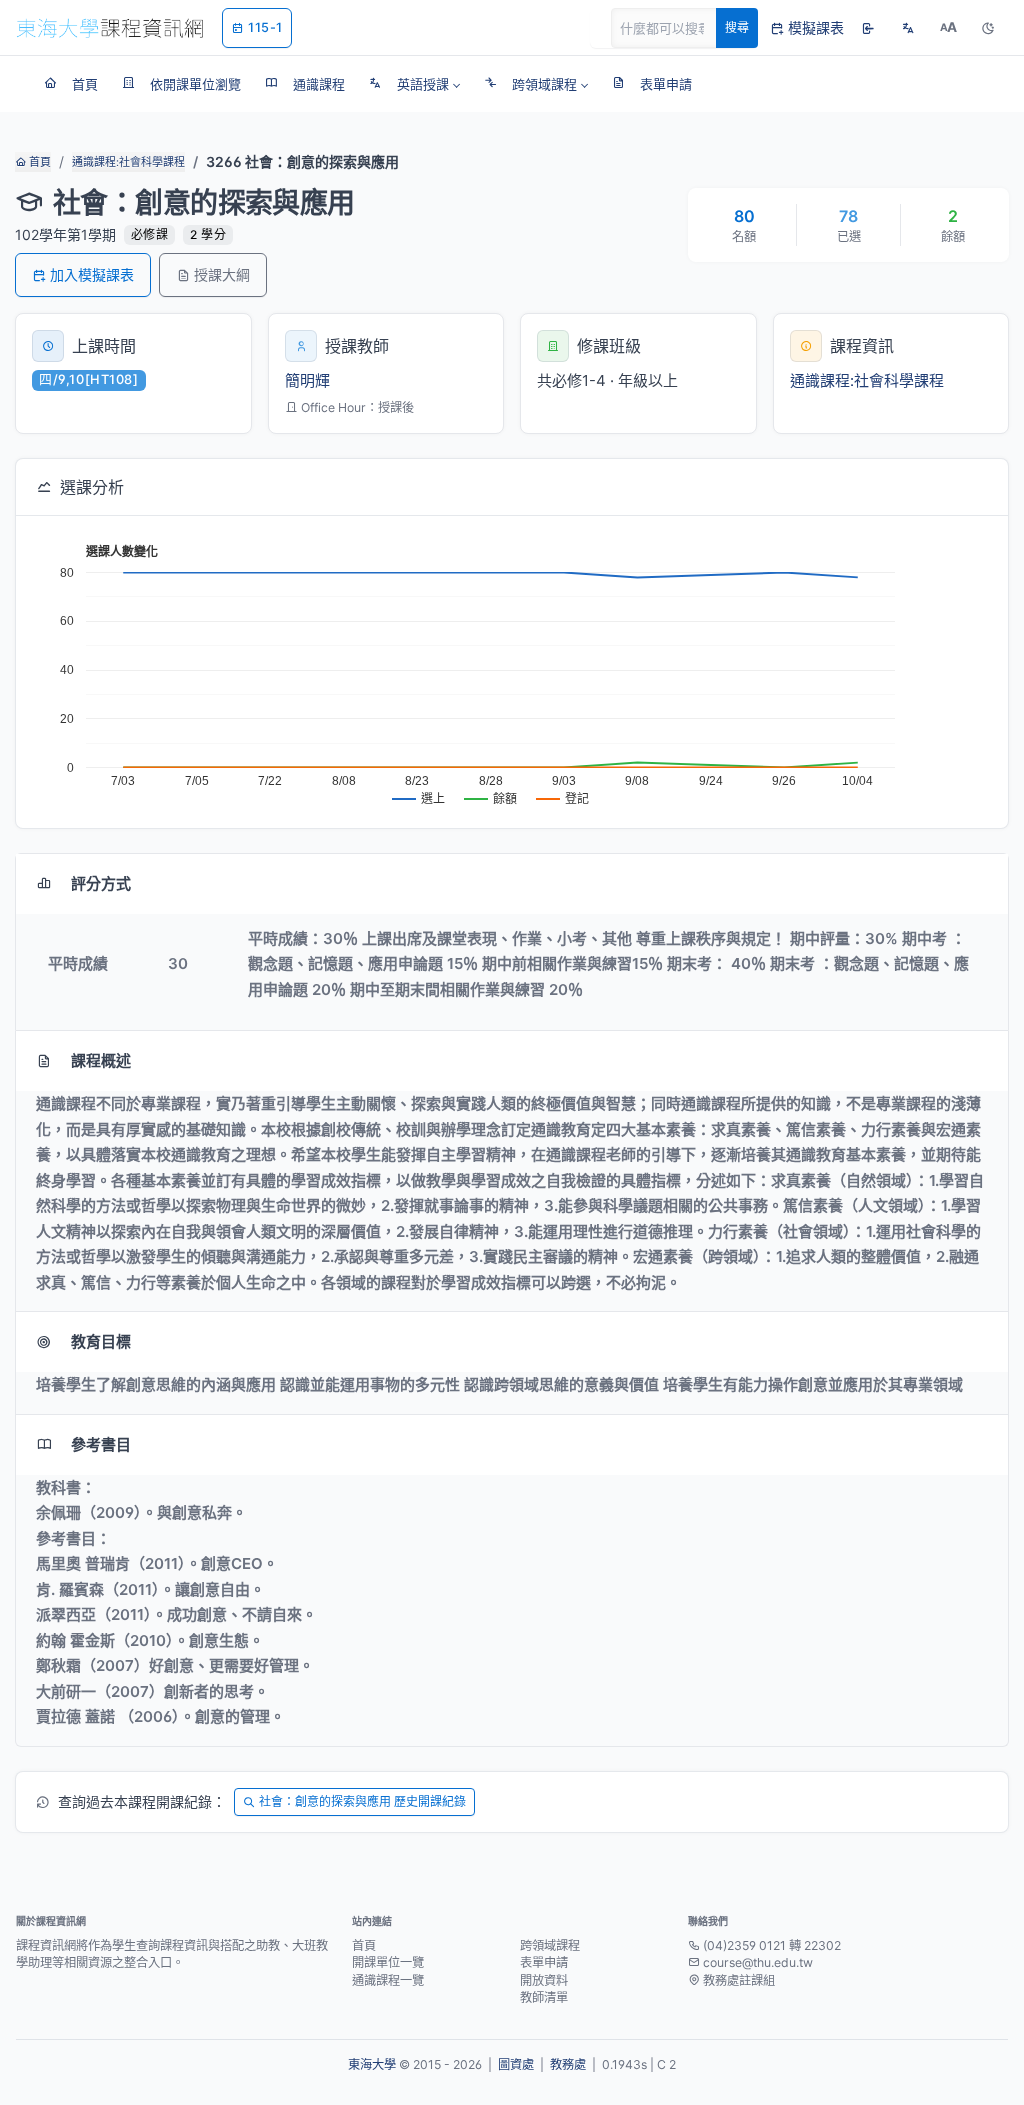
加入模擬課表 (92, 274)
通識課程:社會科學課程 (128, 162)
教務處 (568, 2064)
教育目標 (101, 1341)
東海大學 (372, 2064)
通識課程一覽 (388, 1980)
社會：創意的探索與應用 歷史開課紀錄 (362, 1801)
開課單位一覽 (388, 1962)
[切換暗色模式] (988, 28)
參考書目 (101, 1444)
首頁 (38, 162)
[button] (414, 84)
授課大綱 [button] (222, 274)
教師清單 (544, 1997)
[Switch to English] (908, 28)
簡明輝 (307, 380)
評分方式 (101, 883)
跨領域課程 (550, 1945)
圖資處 (516, 2064)
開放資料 (544, 1980)
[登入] (868, 28)
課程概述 (101, 1060)
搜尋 (737, 27)
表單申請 (544, 1962)
